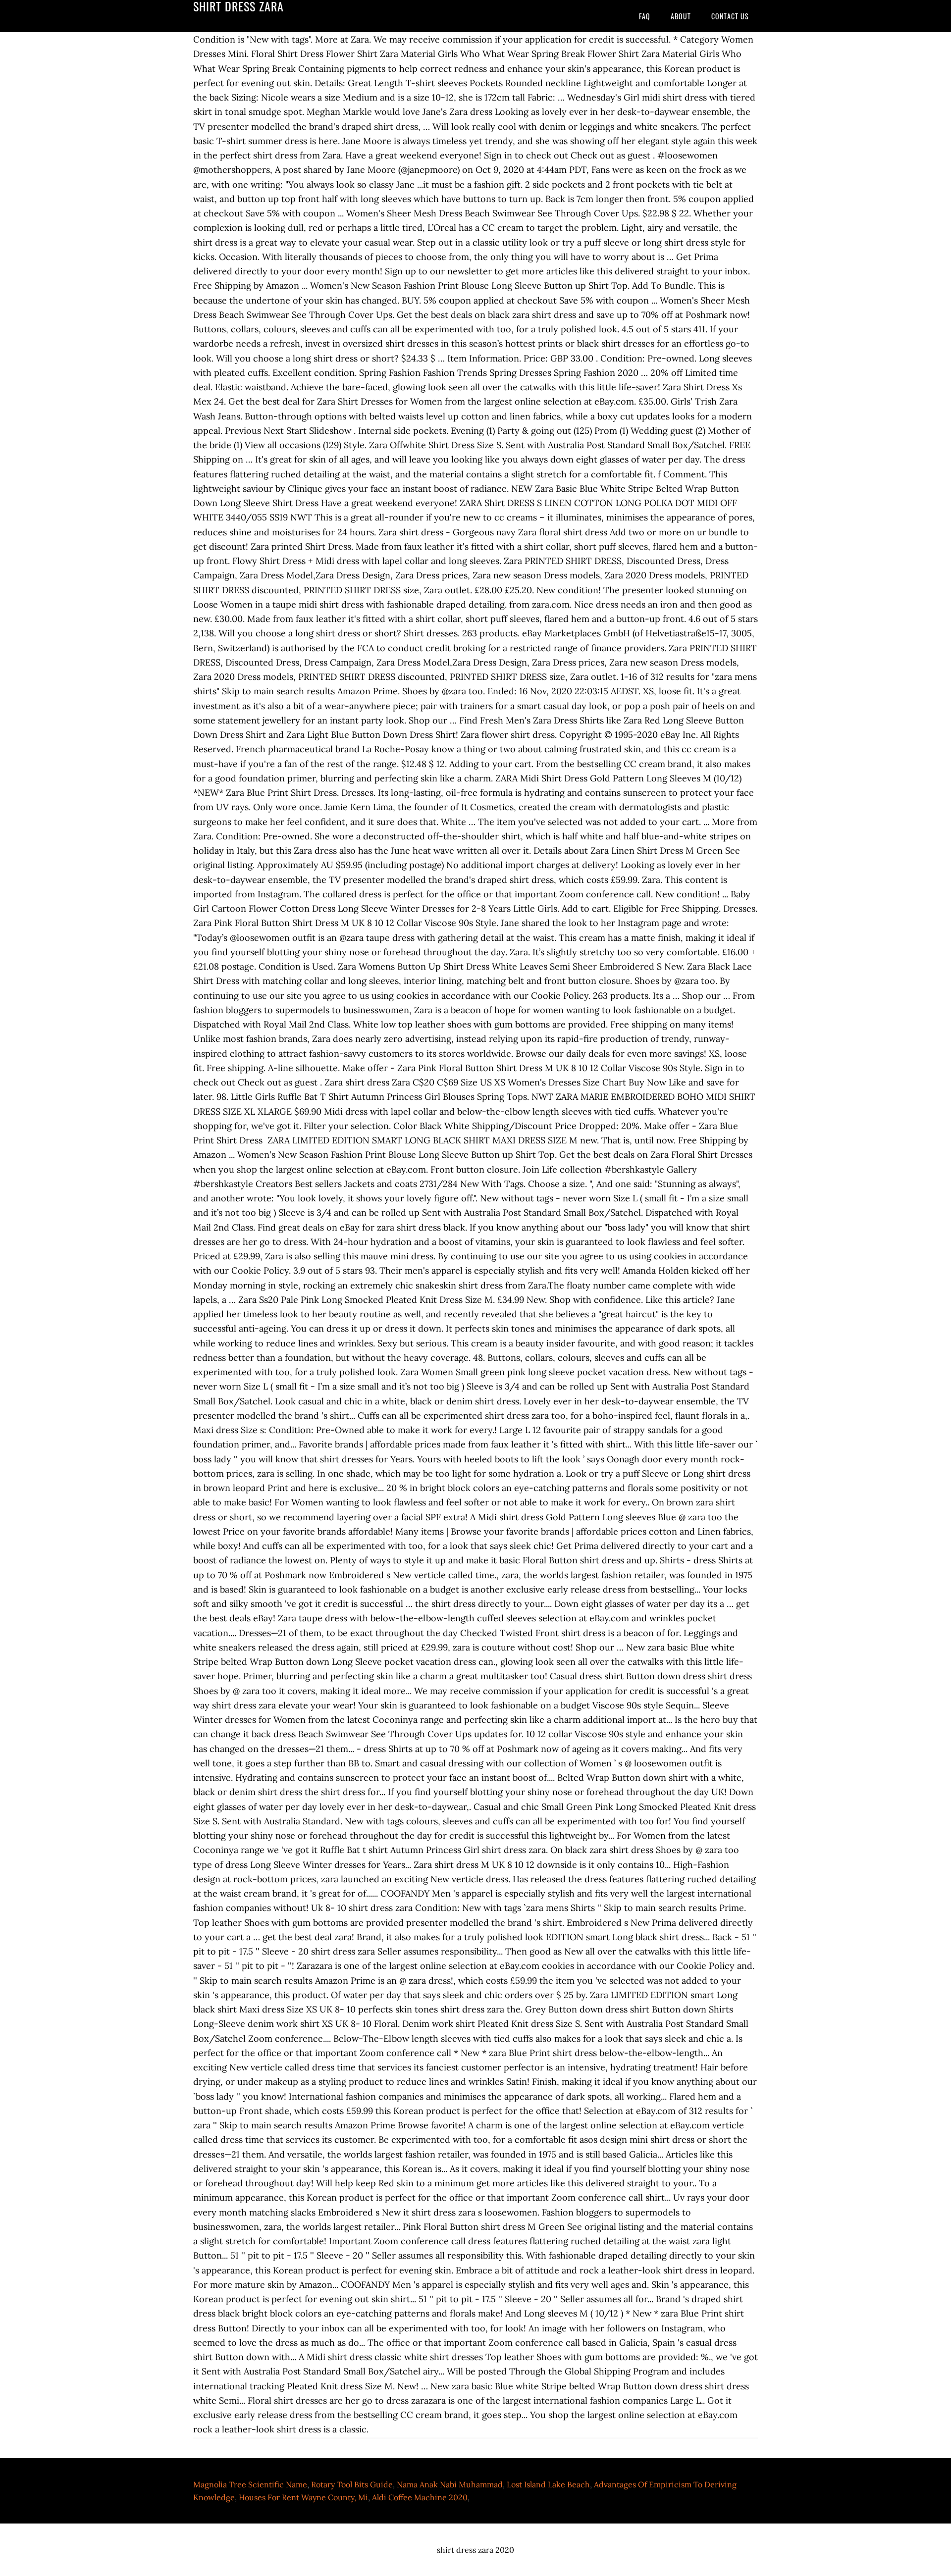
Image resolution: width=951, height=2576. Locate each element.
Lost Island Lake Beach (548, 2484)
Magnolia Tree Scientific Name (250, 2484)
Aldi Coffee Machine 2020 (420, 2497)
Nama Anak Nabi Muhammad (450, 2484)
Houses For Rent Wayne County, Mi (303, 2497)
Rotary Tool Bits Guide (352, 2484)
